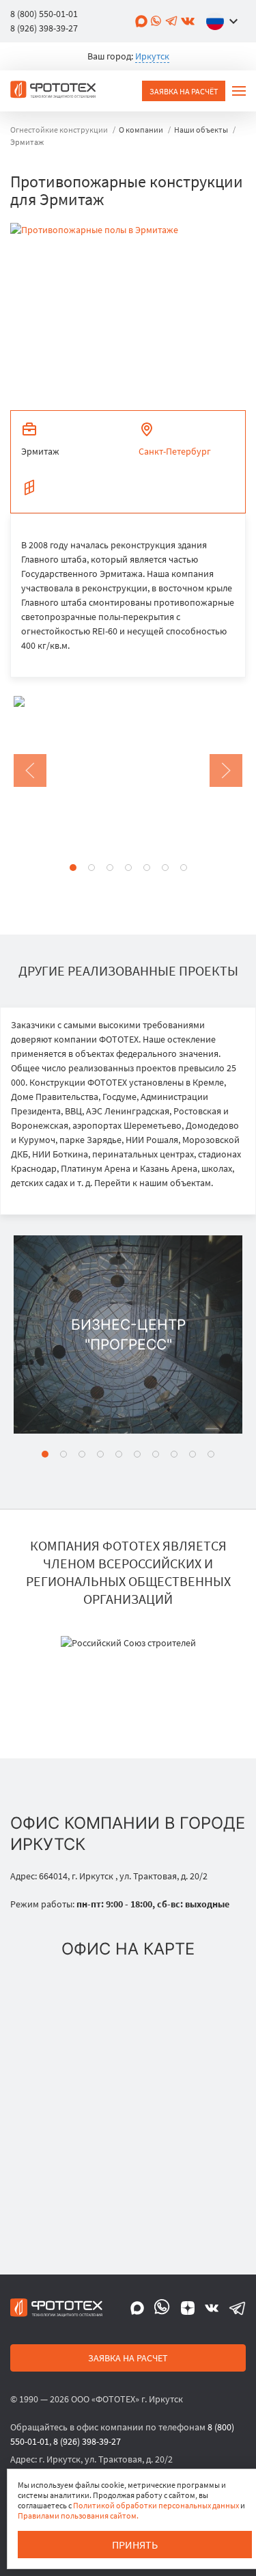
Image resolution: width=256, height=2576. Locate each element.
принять (135, 2545)
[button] (225, 21)
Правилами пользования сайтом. (78, 2515)
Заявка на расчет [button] (128, 2358)
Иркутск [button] (152, 56)
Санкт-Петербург (175, 451)
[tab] (73, 868)
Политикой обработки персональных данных (156, 2505)
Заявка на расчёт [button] (184, 91)
